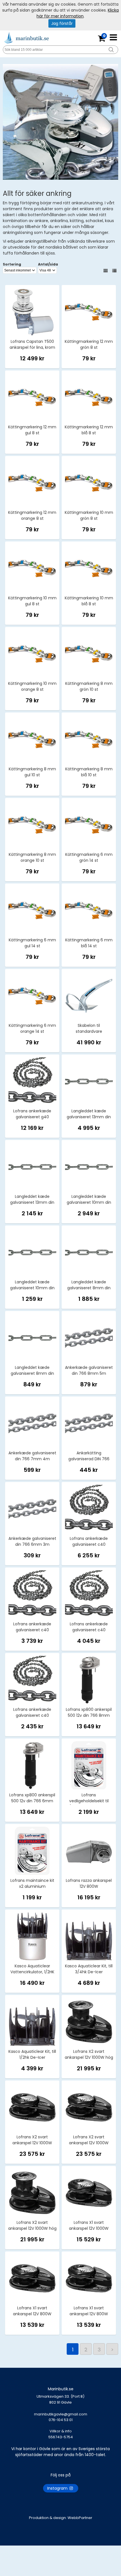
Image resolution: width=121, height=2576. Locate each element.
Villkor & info (61, 2431)
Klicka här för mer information (78, 13)
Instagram (58, 2488)
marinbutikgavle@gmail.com (61, 2417)
